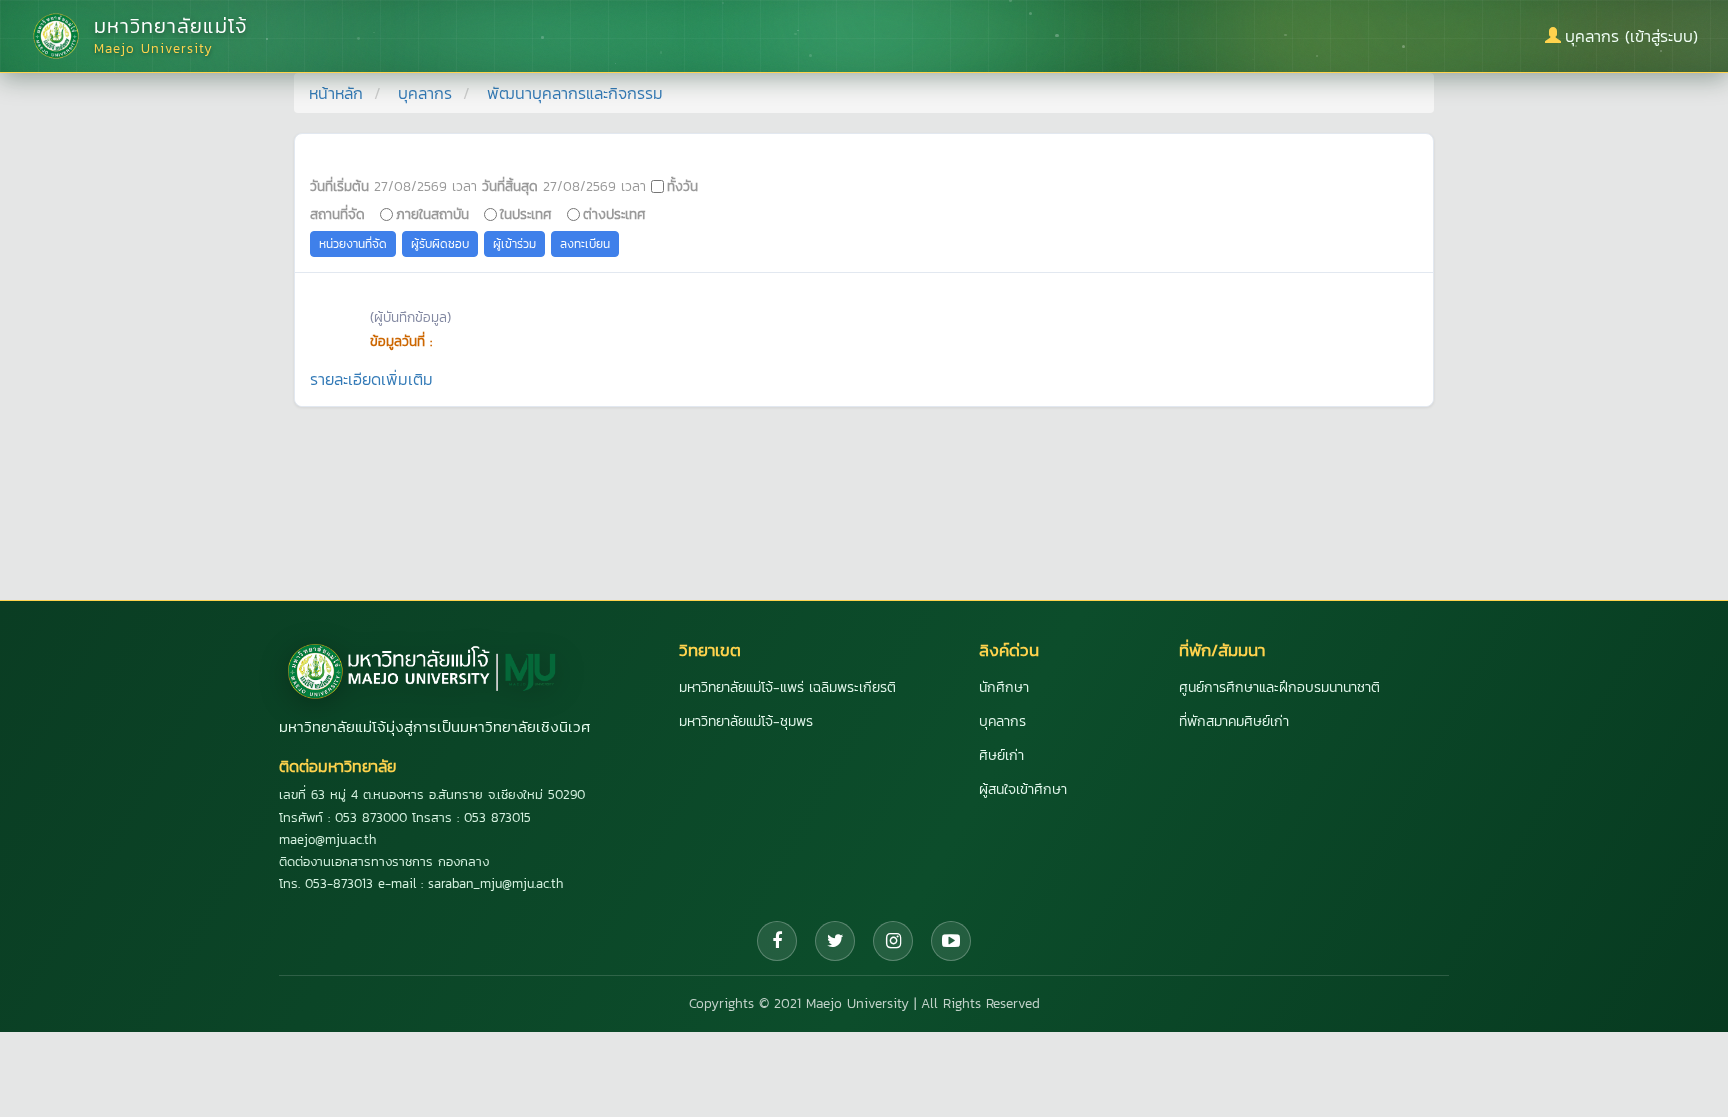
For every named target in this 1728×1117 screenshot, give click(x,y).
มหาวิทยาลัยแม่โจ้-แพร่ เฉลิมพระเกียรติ (787, 687)
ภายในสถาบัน (432, 214)
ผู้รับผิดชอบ (440, 244)
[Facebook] (777, 941)
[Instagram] (893, 941)
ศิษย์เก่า (1001, 755)
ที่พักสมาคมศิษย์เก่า (1234, 721)
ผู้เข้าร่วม (514, 244)
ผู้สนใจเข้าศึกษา (1023, 789)
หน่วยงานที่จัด (353, 244)
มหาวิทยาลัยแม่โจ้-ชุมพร (746, 721)
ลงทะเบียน (585, 244)
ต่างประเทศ (614, 214)
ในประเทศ (526, 214)
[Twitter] (835, 941)
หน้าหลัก (336, 93)
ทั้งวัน (682, 186)
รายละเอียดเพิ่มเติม (371, 379)
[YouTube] (951, 941)
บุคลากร (425, 93)
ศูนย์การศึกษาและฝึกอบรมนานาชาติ (1279, 687)
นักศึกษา (1004, 687)
